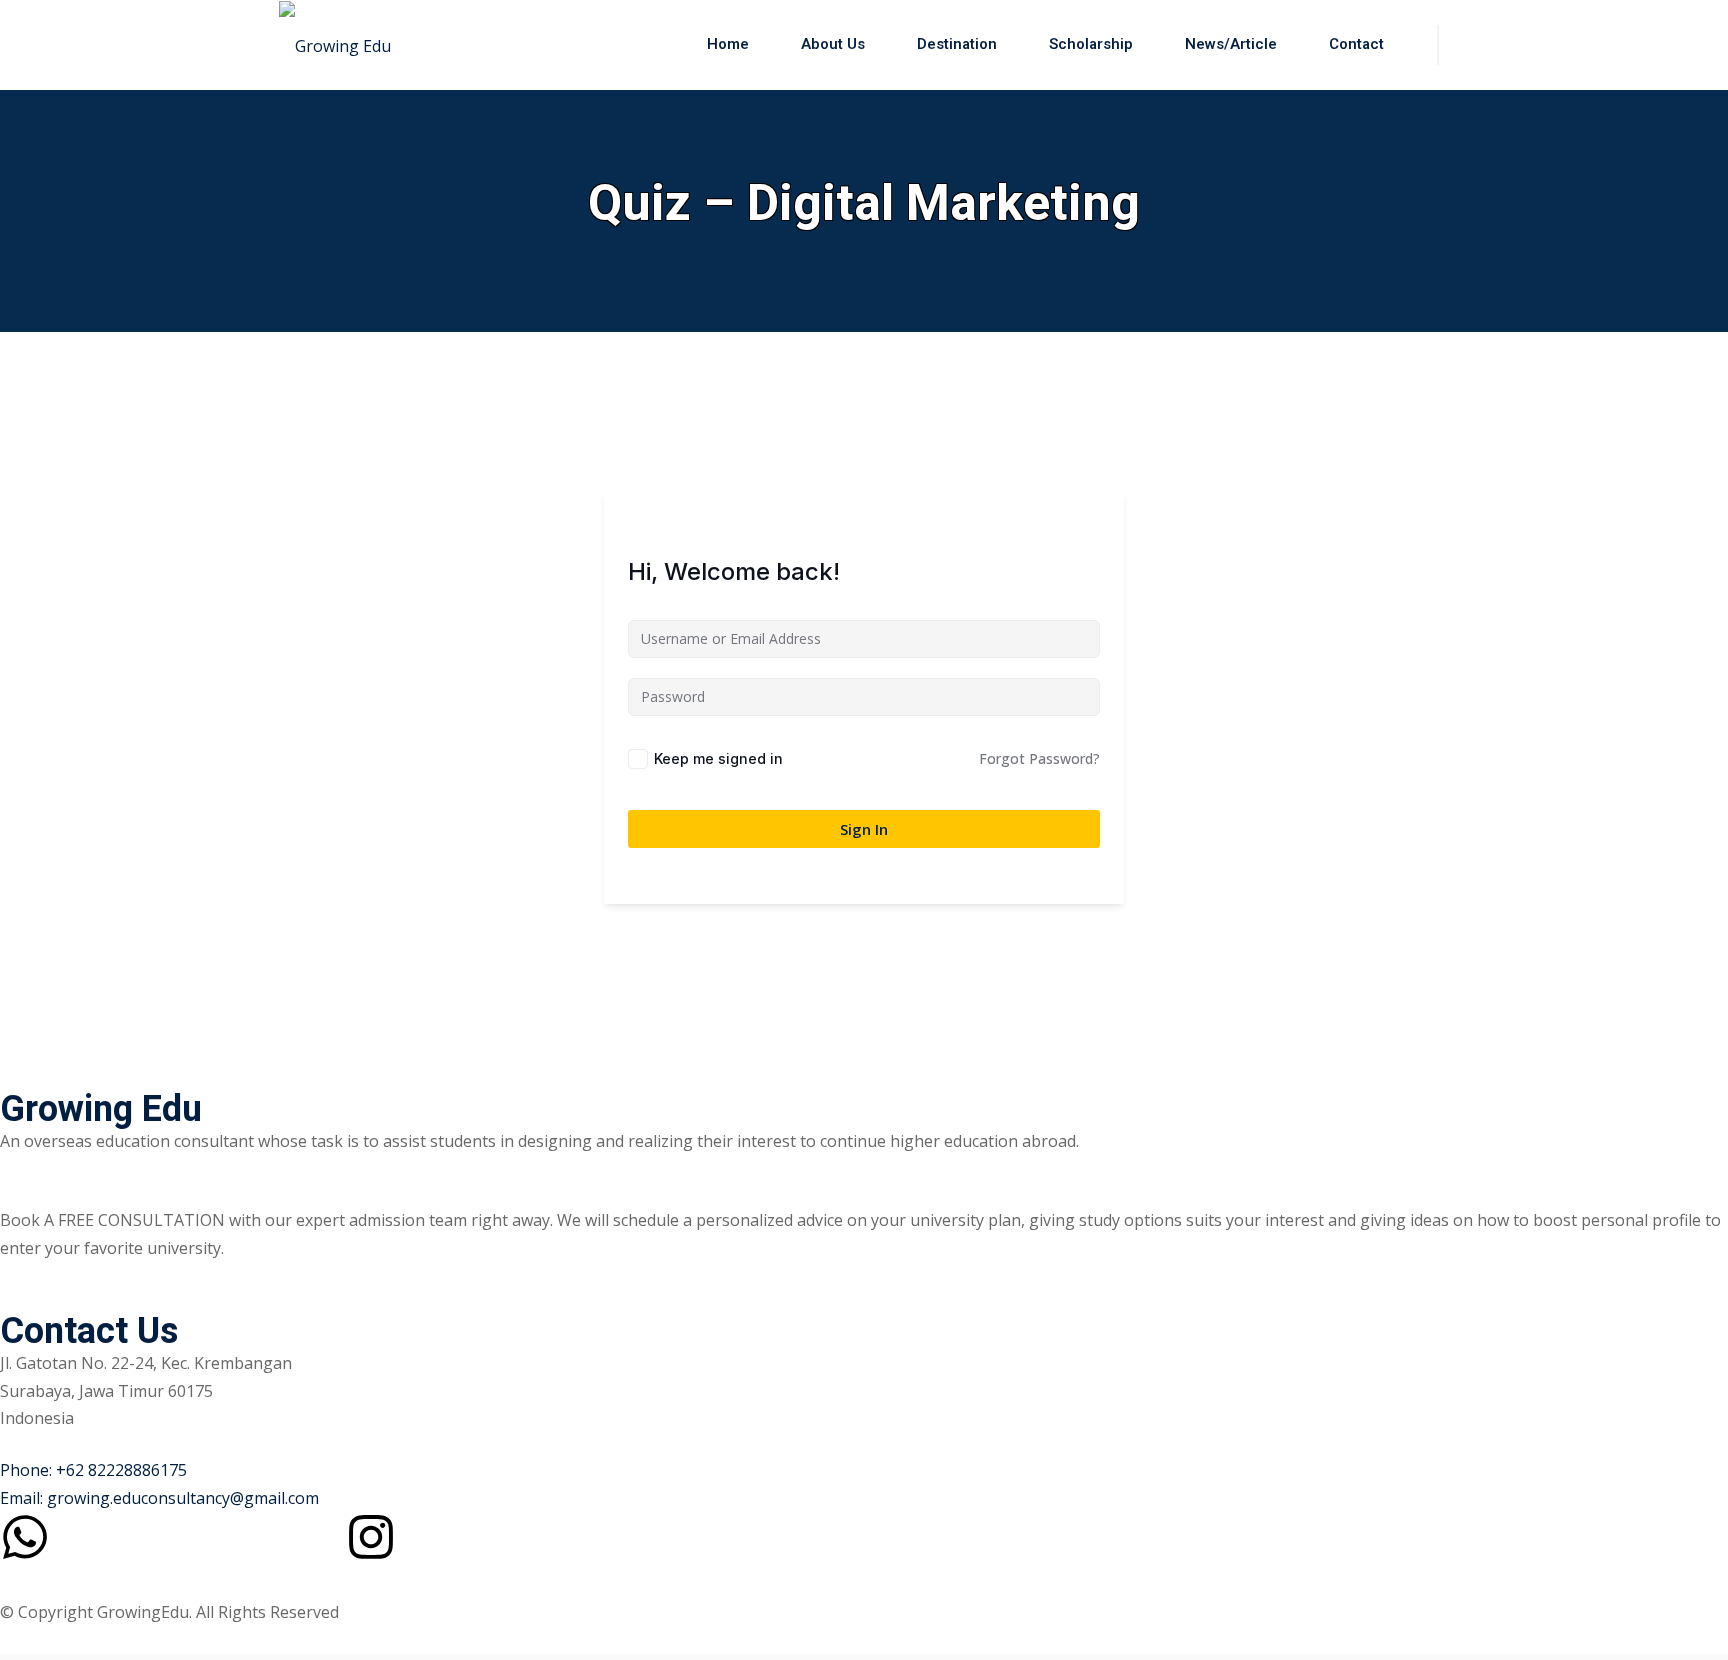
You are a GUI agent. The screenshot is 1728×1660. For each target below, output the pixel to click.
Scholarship (1091, 44)
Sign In (864, 829)
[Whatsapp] (25, 1537)
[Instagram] (371, 1537)
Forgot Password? (1039, 758)
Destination (957, 44)
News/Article (1231, 44)
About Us (833, 44)
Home (728, 44)
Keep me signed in (718, 758)
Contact (1356, 44)
